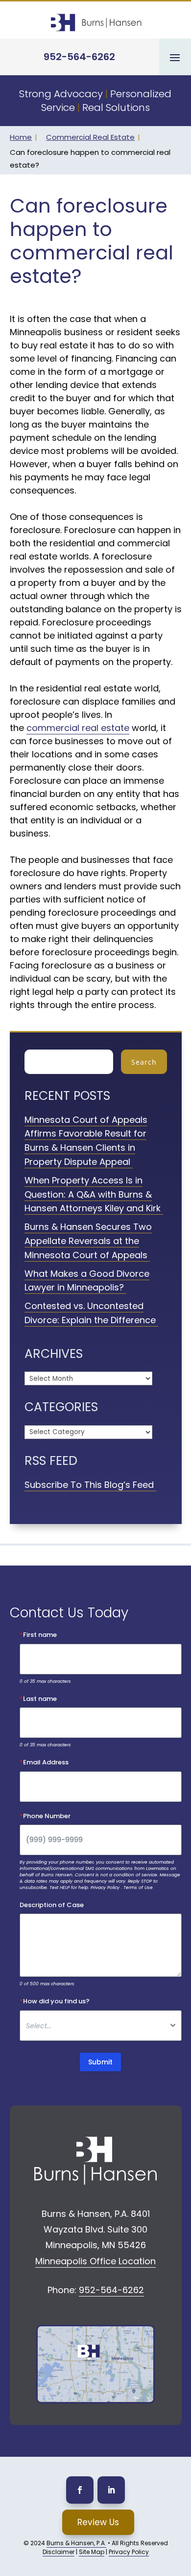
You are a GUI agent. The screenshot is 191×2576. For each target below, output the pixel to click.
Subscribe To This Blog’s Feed (89, 1485)
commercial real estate (78, 728)
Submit (100, 2062)
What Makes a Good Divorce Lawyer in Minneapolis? (87, 1281)
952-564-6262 (79, 57)
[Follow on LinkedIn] (111, 2490)
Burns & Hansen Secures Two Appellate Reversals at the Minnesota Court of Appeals (88, 1241)
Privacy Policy (105, 1888)
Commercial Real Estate (90, 137)
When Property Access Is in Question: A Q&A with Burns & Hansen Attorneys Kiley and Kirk (93, 1194)
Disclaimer (59, 2552)
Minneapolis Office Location (95, 2261)
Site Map (92, 2552)
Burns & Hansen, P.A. (76, 2543)
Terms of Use (138, 1888)
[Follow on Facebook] (80, 2490)
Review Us (98, 2522)
